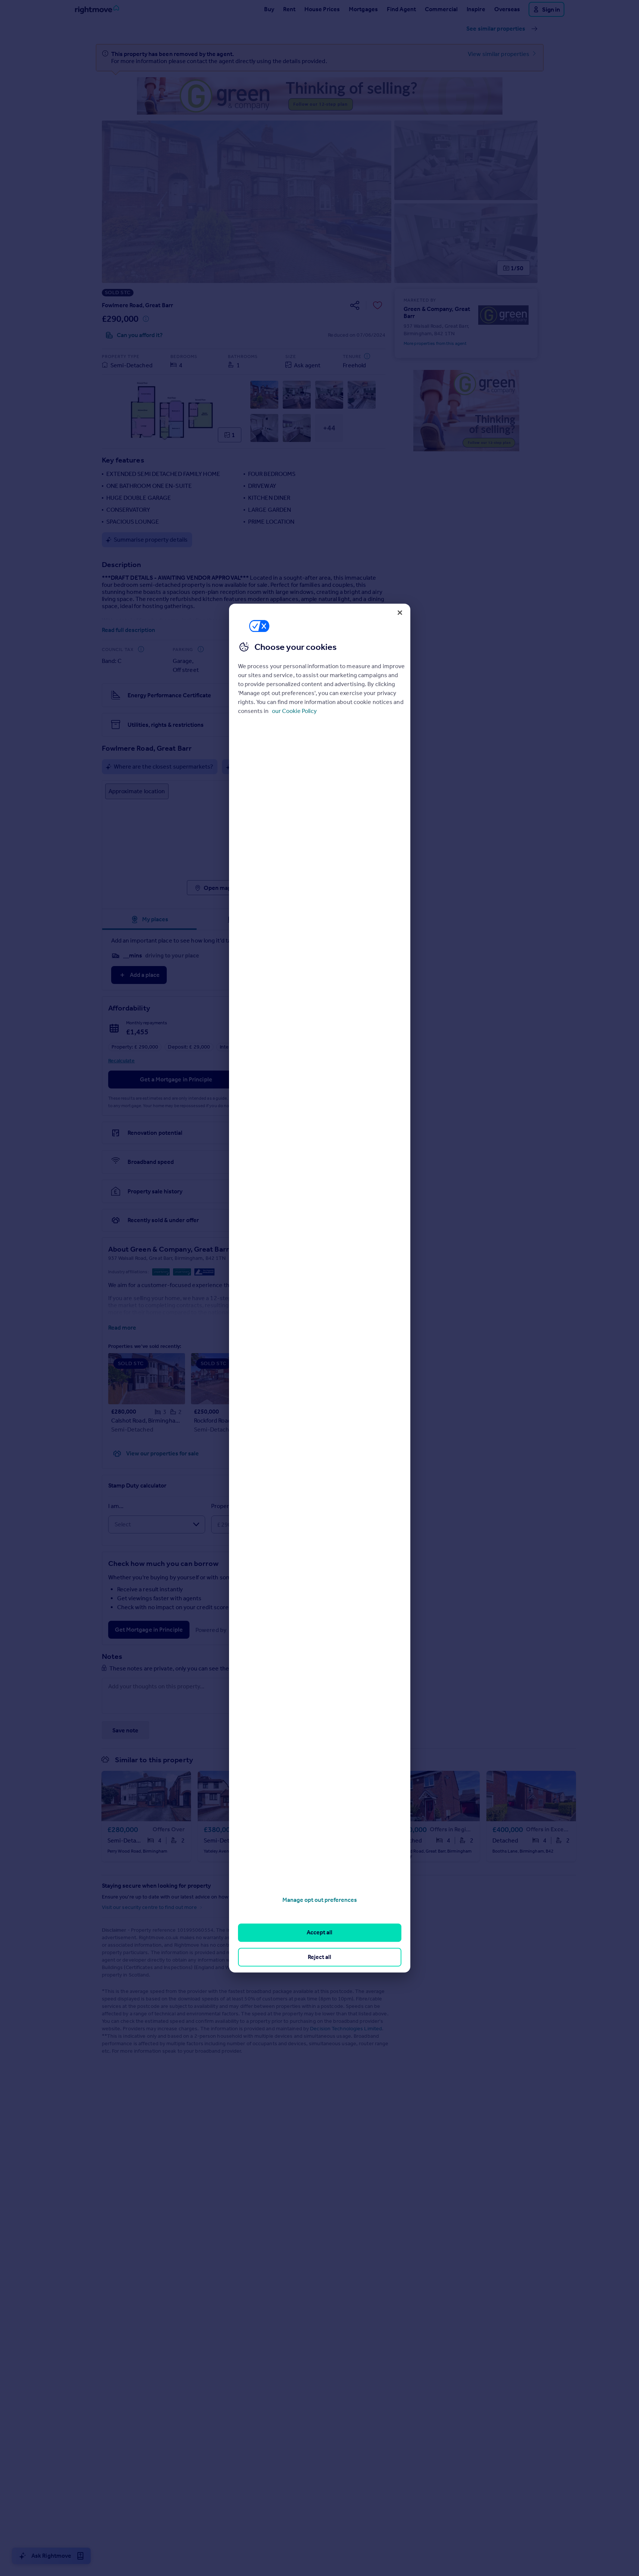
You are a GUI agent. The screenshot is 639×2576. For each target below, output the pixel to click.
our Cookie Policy (294, 711)
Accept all (319, 1933)
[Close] (400, 613)
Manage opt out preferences (320, 1900)
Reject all (319, 1957)
